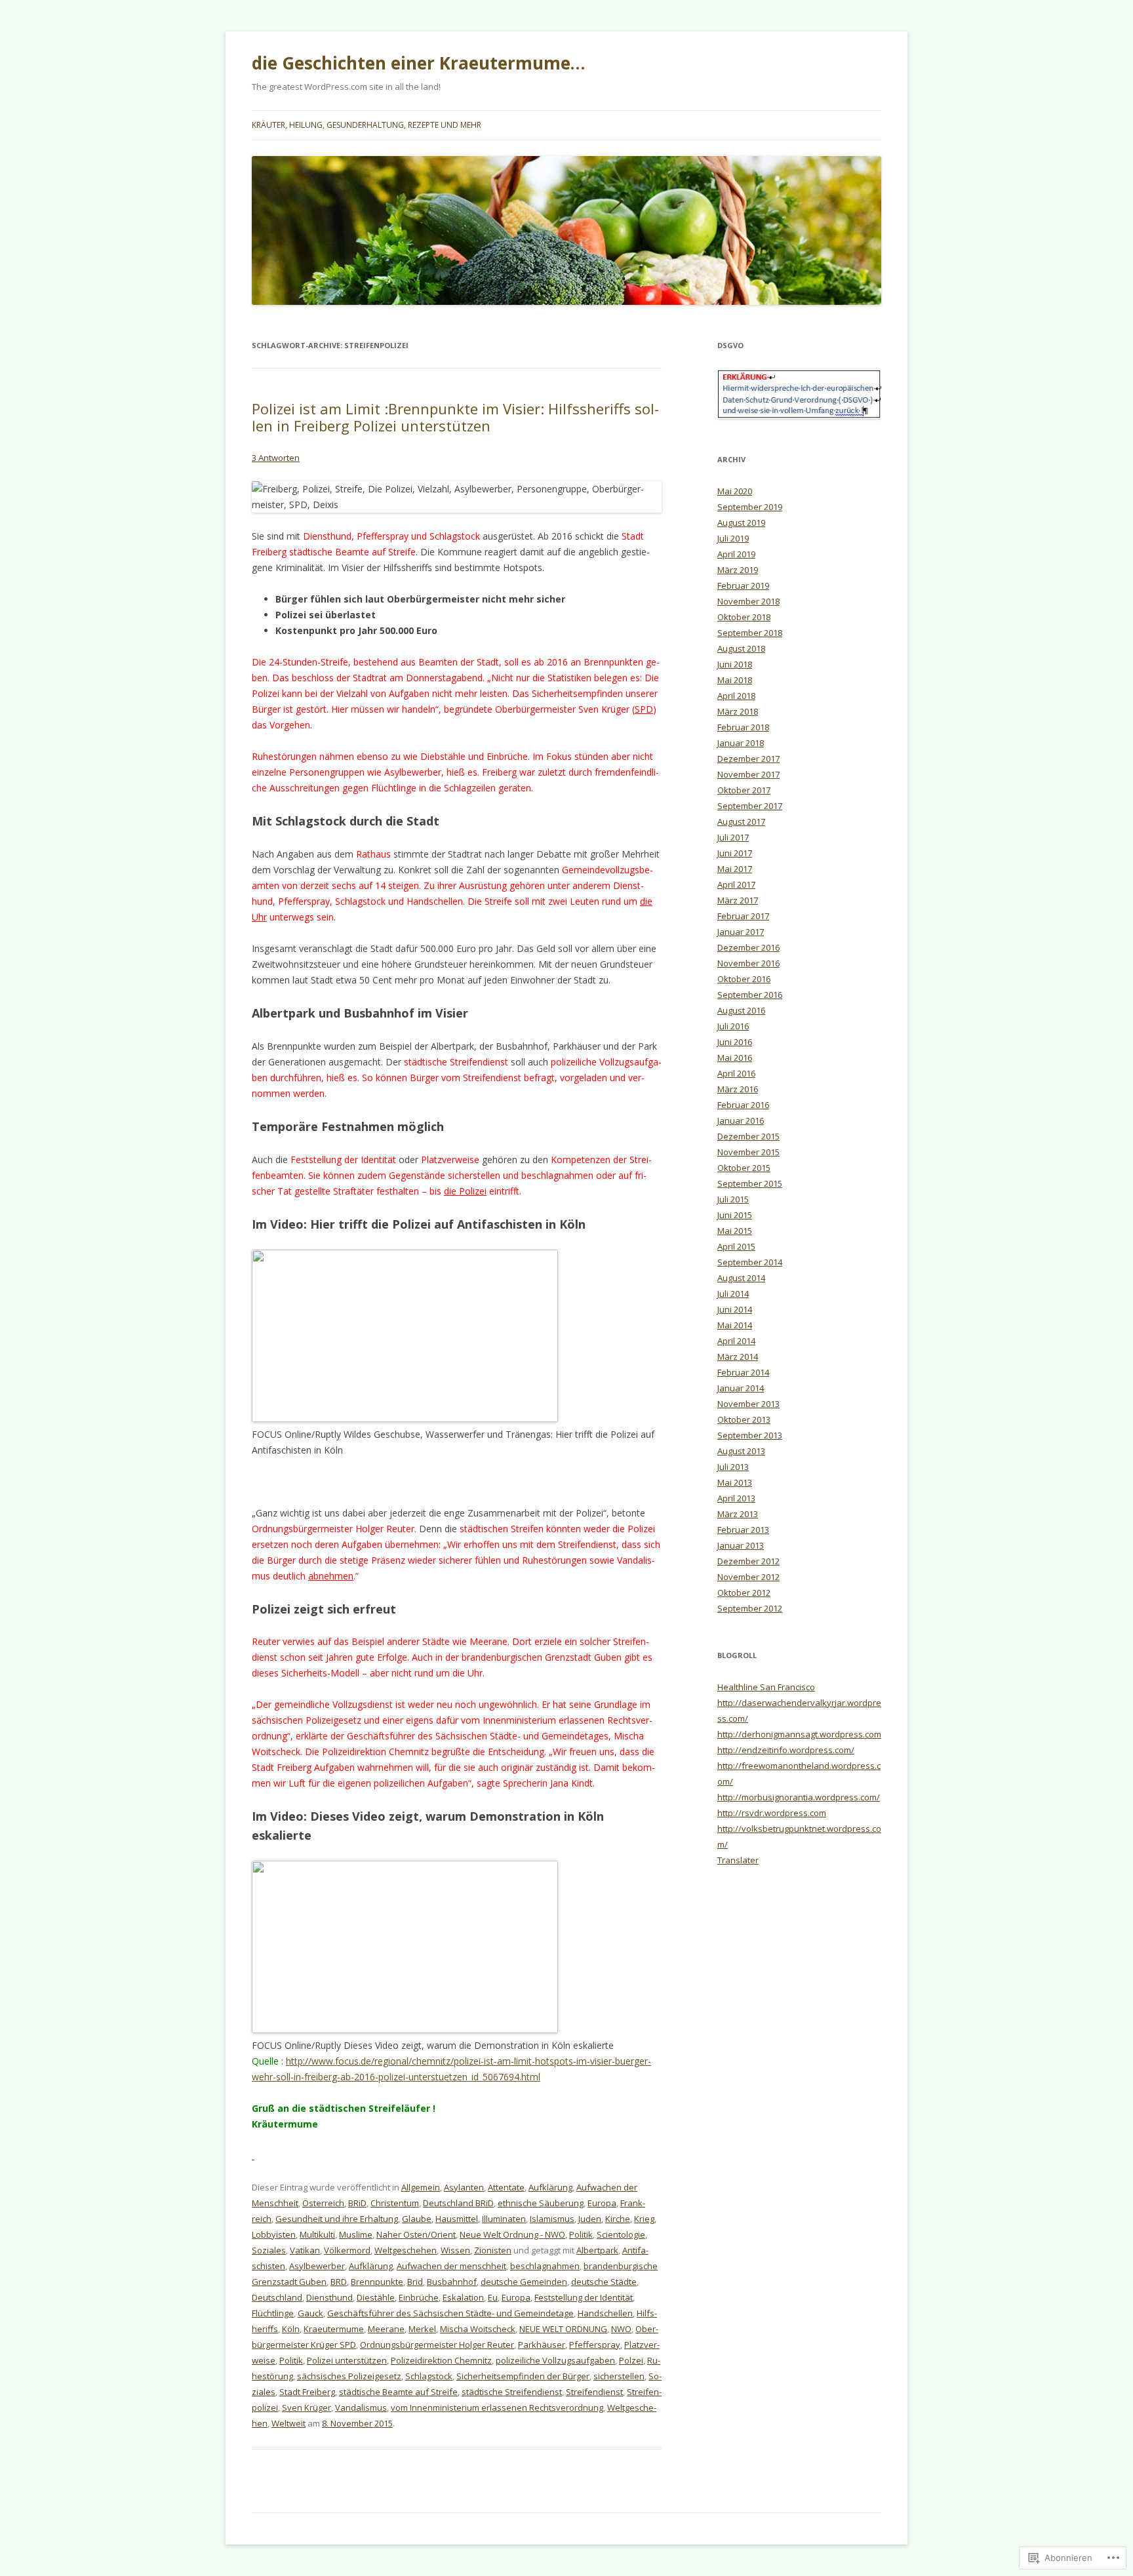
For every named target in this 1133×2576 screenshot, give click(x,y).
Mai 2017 (735, 869)
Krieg (644, 2219)
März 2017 (738, 900)
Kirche (618, 2219)
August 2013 (741, 1451)
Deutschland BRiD (458, 2203)
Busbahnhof (452, 2282)
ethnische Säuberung (541, 2203)
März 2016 (738, 1089)
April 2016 (736, 1073)
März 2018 (738, 711)
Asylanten (464, 2187)
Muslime (356, 2234)
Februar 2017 (743, 916)
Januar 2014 (741, 1388)
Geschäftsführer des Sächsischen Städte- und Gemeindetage (450, 2313)
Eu (493, 2297)
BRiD (357, 2203)
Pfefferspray (595, 2345)
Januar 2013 (741, 1545)
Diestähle (376, 2297)
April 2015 (736, 1246)
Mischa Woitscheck (478, 2329)
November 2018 (748, 601)
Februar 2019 (743, 585)
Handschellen (605, 2313)
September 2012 (750, 1608)
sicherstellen (619, 2376)
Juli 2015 (733, 1199)
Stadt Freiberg (307, 2392)
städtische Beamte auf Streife (398, 2392)
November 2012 (748, 1577)
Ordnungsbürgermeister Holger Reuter (437, 2345)
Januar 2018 (741, 743)
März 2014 (738, 1357)
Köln (291, 2329)
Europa (602, 2203)
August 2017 (741, 822)
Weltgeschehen (406, 2250)
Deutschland (277, 2297)
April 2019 (736, 554)
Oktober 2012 (744, 1593)
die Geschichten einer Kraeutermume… (419, 63)
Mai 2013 (735, 1482)
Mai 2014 (735, 1325)
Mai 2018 (735, 680)
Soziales (269, 2250)
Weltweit (288, 2423)
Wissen (455, 2250)
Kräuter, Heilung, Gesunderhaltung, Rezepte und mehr (367, 125)
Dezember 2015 (748, 1136)
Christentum (395, 2203)
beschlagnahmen (545, 2266)
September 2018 (750, 633)
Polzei (631, 2360)
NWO (621, 2329)
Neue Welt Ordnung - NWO (512, 2234)
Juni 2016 (735, 1042)
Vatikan (305, 2250)
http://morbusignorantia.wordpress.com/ (799, 1797)
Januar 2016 (741, 1120)
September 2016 (750, 995)
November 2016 (748, 963)
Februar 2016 (743, 1105)
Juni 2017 (735, 853)
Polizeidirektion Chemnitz (441, 2360)
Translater (738, 1860)
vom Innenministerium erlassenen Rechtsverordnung (497, 2408)
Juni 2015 (735, 1215)
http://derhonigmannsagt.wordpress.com (799, 1734)
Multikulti (317, 2234)
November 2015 (748, 1152)
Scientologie (621, 2234)
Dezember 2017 (748, 759)
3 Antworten (276, 458)
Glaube (417, 2219)
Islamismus (552, 2219)
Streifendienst (594, 2392)
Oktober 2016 (744, 979)
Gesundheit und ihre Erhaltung (337, 2219)
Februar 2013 (743, 1530)
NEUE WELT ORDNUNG (563, 2329)
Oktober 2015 (744, 1168)
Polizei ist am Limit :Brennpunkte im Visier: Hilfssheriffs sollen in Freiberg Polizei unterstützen (455, 417)
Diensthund (329, 2297)
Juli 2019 (733, 538)
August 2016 (741, 1010)
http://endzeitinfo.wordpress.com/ (786, 1750)
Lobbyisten (274, 2234)
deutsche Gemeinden (524, 2282)
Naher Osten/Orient (416, 2234)
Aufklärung (550, 2187)
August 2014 (741, 1278)
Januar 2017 (741, 932)
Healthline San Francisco (766, 1687)
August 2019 (741, 523)
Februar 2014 (743, 1372)
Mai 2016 (735, 1058)
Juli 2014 (733, 1294)
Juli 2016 (733, 1026)
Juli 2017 (733, 837)
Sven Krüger (307, 2408)
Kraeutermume (334, 2329)
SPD (644, 709)
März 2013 (738, 1514)
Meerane (386, 2329)
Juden (590, 2219)
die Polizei (465, 1191)
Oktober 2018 (744, 617)
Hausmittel (457, 2219)
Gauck (310, 2313)
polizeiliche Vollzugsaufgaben (555, 2360)
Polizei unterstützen (347, 2360)
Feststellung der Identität (584, 2297)
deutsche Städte (604, 2282)
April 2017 (736, 884)
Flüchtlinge (273, 2313)
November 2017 (748, 774)
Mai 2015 (735, 1231)
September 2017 (750, 806)
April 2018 (736, 696)
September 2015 (750, 1183)
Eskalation (463, 2297)
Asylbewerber (317, 2266)
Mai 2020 (735, 491)
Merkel (422, 2329)
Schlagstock (429, 2376)
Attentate (506, 2187)
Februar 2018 (743, 727)
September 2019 (750, 507)
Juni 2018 (735, 664)
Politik (581, 2234)
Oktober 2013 (744, 1419)
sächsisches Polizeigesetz (349, 2376)
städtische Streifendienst (512, 2392)
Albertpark (597, 2250)
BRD (339, 2282)
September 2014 (750, 1262)
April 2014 (736, 1341)
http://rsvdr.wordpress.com (772, 1813)
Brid (415, 2282)
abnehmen (331, 1576)
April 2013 (736, 1498)
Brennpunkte (377, 2282)
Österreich (323, 2203)
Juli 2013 (733, 1467)
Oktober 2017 (744, 790)
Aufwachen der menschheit (451, 2266)
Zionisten (493, 2250)
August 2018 (741, 648)
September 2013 (750, 1435)
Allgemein (421, 2187)
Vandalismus (361, 2408)
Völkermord (347, 2250)
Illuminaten (504, 2219)
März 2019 (738, 570)
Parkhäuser (542, 2345)
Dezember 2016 (748, 947)
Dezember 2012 (748, 1561)
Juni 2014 (735, 1309)
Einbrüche (419, 2297)
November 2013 (748, 1404)
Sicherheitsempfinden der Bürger (523, 2376)
